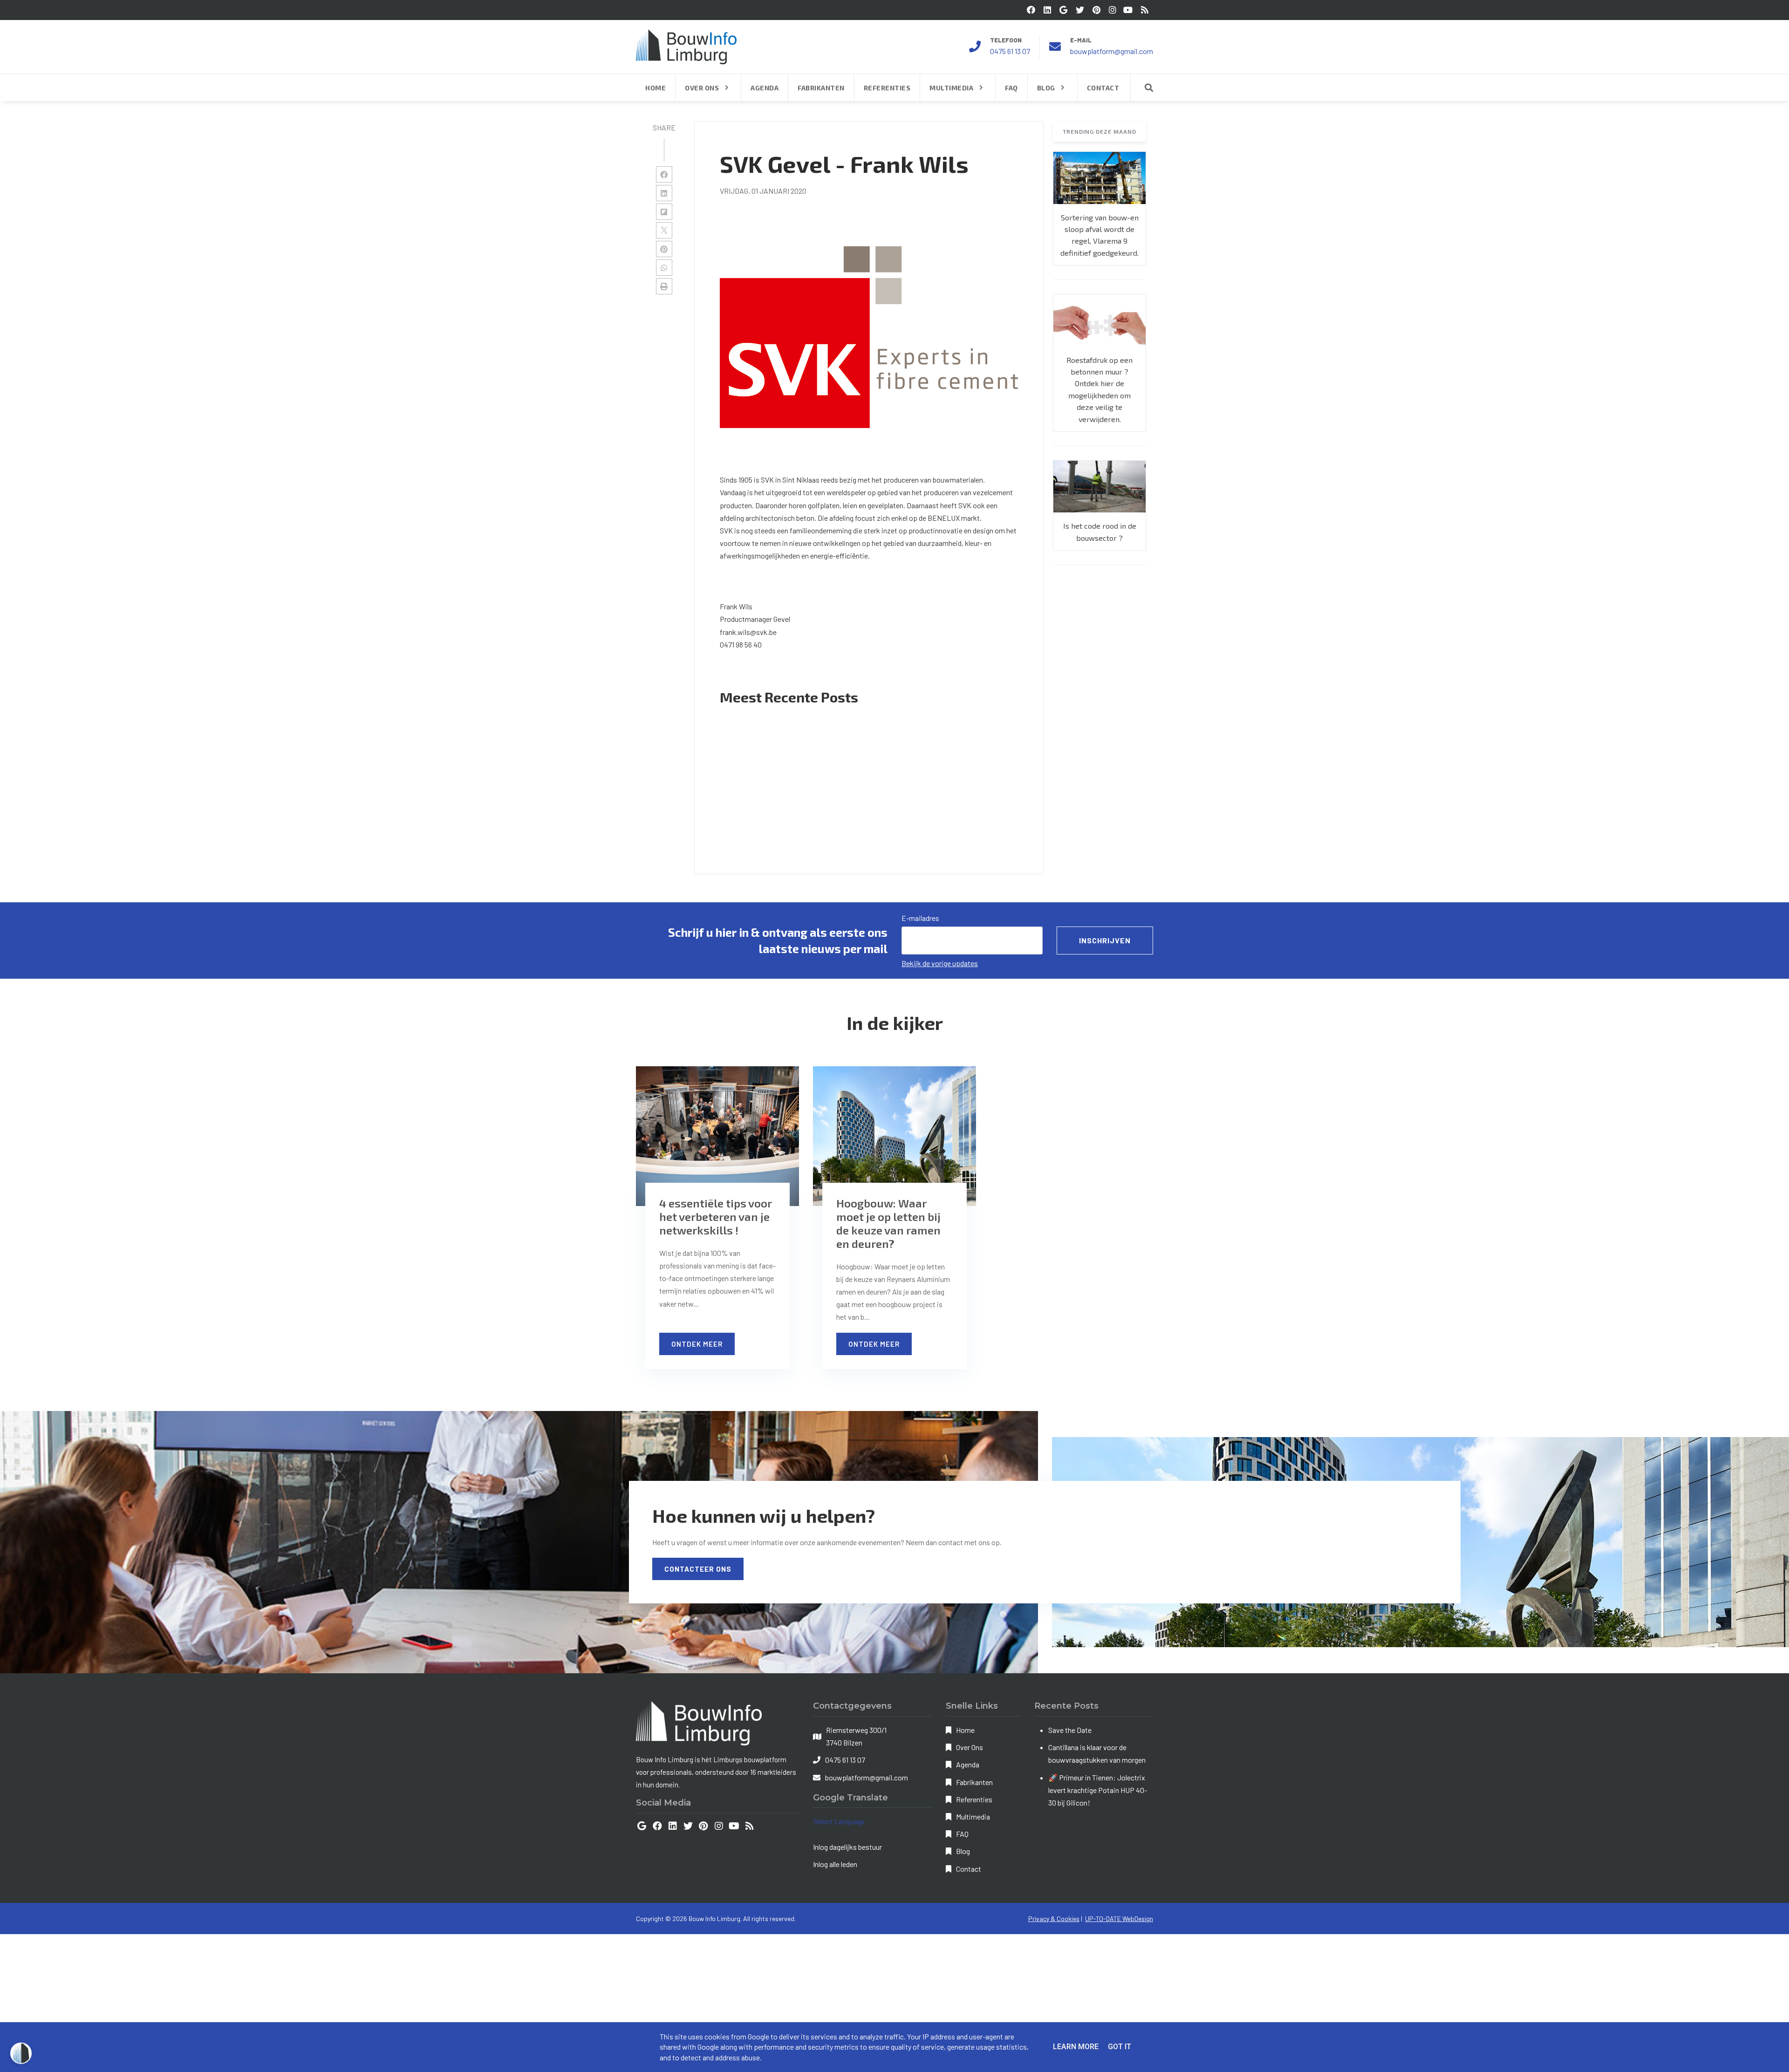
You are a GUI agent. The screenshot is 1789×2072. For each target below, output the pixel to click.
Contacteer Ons (698, 1569)
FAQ (962, 1834)
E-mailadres (920, 918)
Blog (963, 1851)
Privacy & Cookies (1054, 1919)
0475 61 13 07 (1010, 51)
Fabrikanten (974, 1782)
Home (965, 1730)
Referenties (974, 1799)
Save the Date (1070, 1730)
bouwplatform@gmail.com (1112, 51)
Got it (1120, 2047)
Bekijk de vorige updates (940, 963)
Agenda (968, 1764)
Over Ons (970, 1747)
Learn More (1076, 2047)
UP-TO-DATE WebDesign (1119, 1919)
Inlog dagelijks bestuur (847, 1847)
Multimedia (973, 1816)
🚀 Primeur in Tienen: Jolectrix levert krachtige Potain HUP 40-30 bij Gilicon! (1098, 1790)
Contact (969, 1869)
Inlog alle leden (835, 1864)
